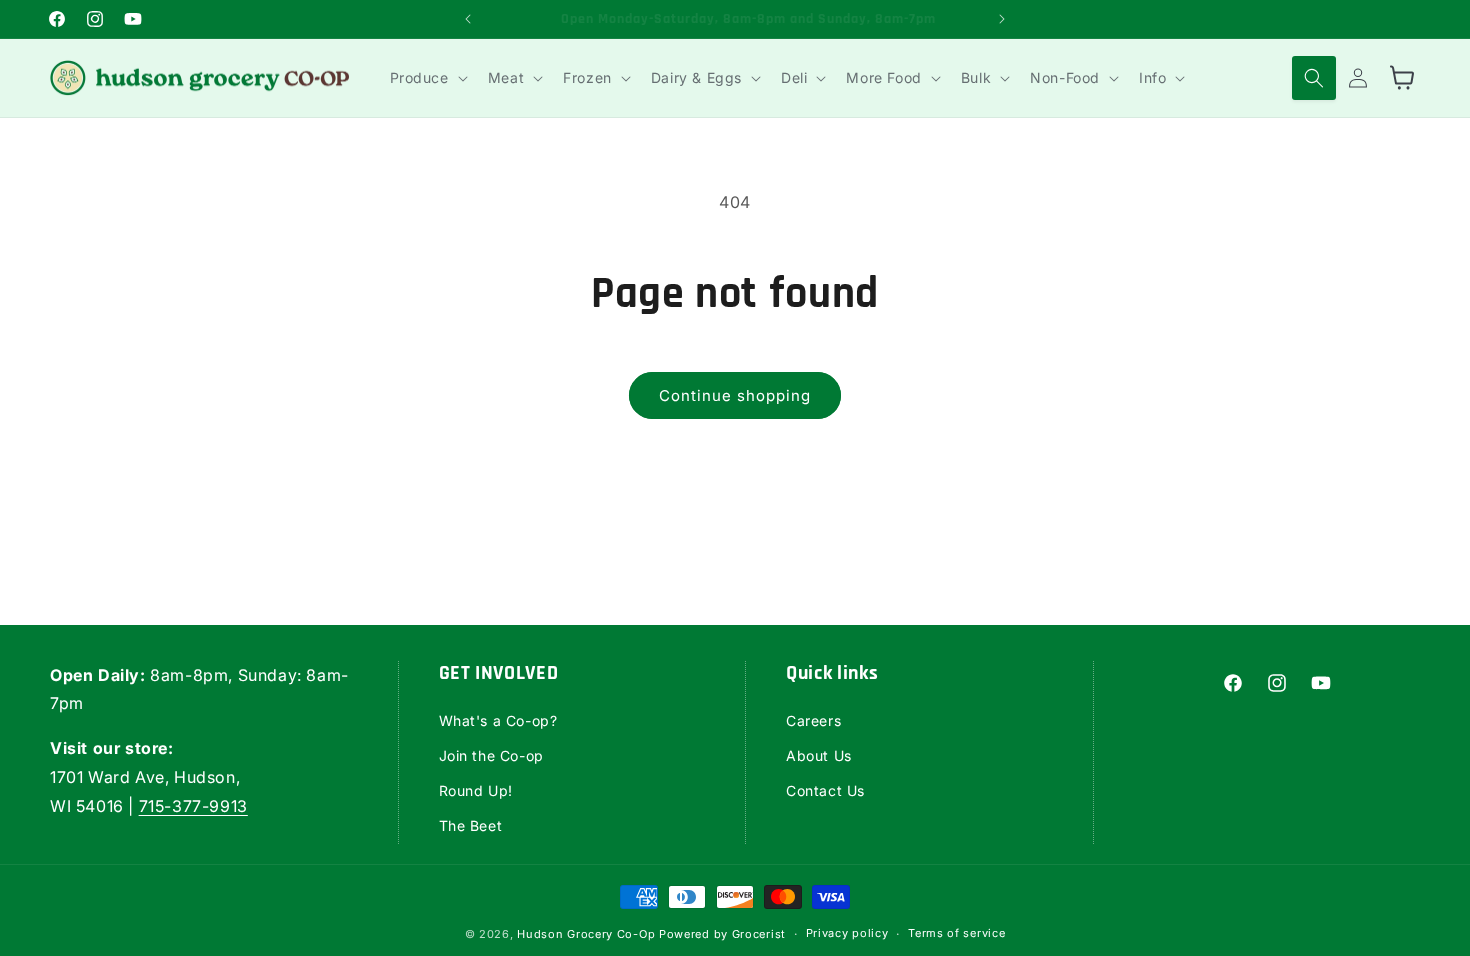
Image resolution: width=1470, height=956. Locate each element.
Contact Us (825, 790)
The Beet (471, 825)
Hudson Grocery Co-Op (586, 934)
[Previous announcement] (468, 19)
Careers (813, 720)
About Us (819, 755)
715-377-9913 (193, 806)
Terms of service (956, 933)
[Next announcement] (1002, 19)
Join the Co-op (491, 755)
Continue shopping (735, 395)
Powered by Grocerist (722, 934)
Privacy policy (847, 933)
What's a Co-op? (498, 720)
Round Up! (476, 790)
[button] (427, 78)
